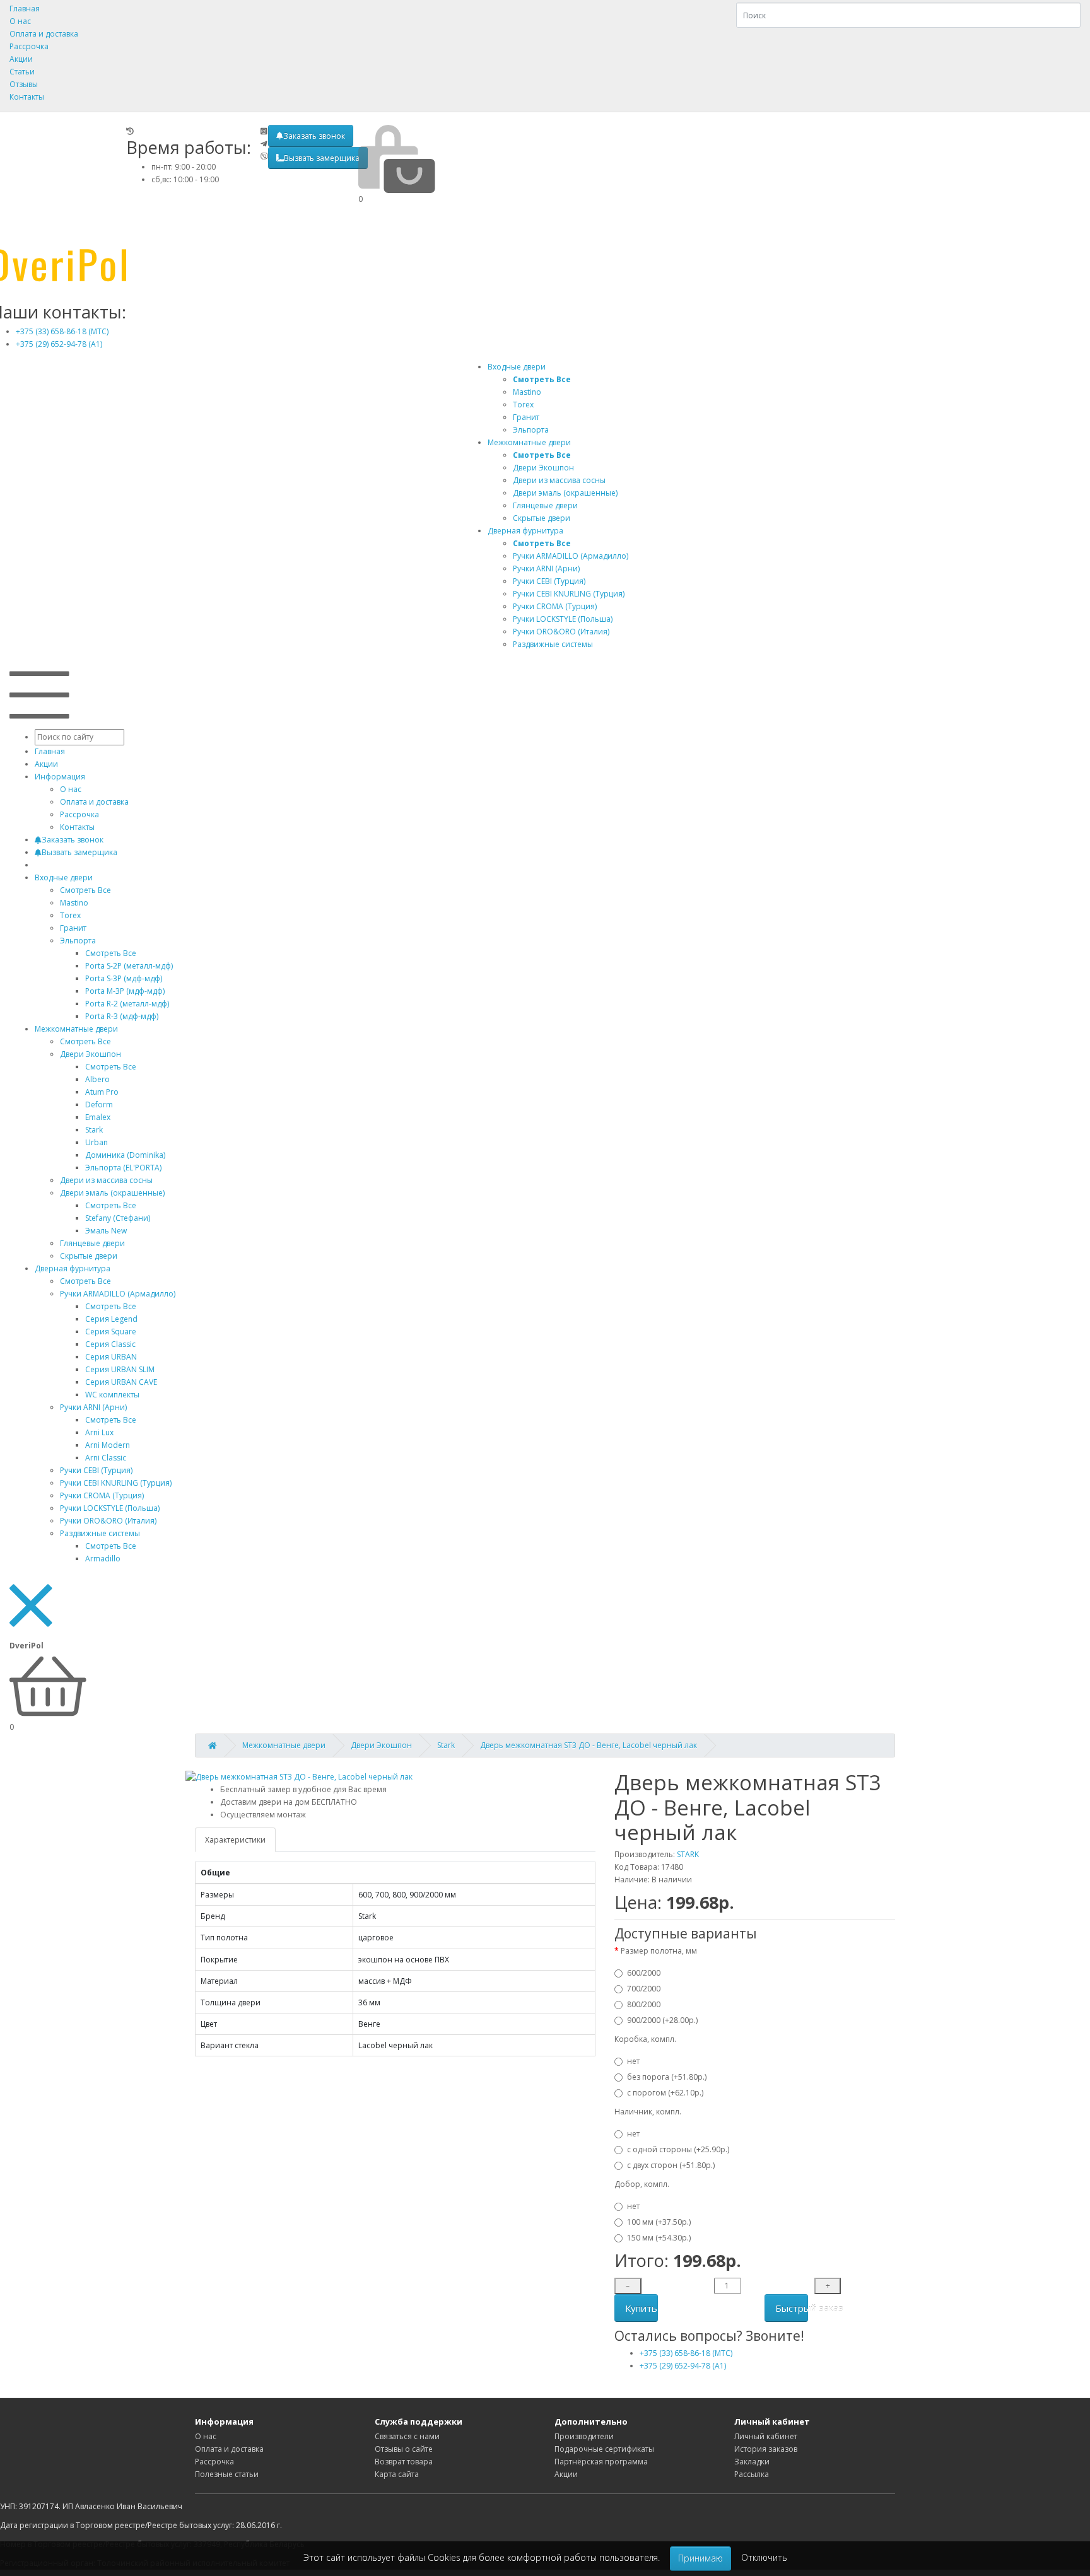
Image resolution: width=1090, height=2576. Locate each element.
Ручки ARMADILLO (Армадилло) (118, 1294)
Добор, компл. (642, 2184)
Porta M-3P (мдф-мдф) (125, 991)
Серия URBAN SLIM (120, 1369)
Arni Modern (108, 1445)
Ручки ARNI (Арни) (93, 1407)
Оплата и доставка (44, 34)
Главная (25, 9)
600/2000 (644, 1973)
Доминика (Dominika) (125, 1155)
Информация (60, 777)
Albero (97, 1079)
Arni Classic (106, 1458)
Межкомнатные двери (529, 442)
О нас (20, 21)
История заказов (766, 2449)
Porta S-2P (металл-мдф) (129, 966)
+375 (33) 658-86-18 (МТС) (62, 331)
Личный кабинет (766, 2436)
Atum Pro (102, 1092)
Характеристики (235, 1840)
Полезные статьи (227, 2474)
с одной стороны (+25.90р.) (678, 2149)
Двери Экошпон (91, 1054)
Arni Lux (99, 1432)
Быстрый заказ (792, 2308)
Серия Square (111, 1332)
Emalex (98, 1117)
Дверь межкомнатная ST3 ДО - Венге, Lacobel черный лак (589, 1745)
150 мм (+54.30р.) (659, 2238)
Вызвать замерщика (322, 158)
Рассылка (752, 2474)
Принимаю (700, 2558)
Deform (99, 1104)
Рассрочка (29, 46)
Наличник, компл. (648, 2112)
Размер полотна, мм (659, 1951)
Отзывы (24, 84)
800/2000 (644, 2004)
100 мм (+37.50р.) (659, 2222)
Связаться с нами (407, 2436)
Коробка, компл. (645, 2039)
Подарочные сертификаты (604, 2449)
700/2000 (644, 1989)
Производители (584, 2436)
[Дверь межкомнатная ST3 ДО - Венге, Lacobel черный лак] (299, 1777)
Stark (94, 1130)
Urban (97, 1142)
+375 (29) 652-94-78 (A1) (59, 344)
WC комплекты (112, 1395)
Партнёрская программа (601, 2462)
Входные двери (517, 367)
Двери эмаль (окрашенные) (112, 1193)
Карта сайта (397, 2474)
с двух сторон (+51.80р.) (671, 2165)
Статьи (22, 72)
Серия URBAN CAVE (121, 1382)
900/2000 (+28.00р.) (662, 2020)
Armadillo (103, 1559)
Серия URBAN (111, 1357)
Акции (21, 59)
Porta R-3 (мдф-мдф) (122, 1016)
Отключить (764, 2557)
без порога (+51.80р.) (667, 2077)
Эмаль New (106, 1231)
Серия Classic (110, 1344)
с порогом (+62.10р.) (665, 2093)
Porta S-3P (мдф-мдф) (124, 978)
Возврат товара (404, 2462)
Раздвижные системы (100, 1533)
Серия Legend (111, 1319)
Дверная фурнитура (525, 531)
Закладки (752, 2462)
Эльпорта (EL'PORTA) (123, 1168)
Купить (641, 2308)
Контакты (27, 97)
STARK (688, 1854)
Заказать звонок (314, 136)
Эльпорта (78, 941)
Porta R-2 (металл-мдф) (127, 1004)
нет (633, 2061)
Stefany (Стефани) (118, 1218)
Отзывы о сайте (404, 2449)
